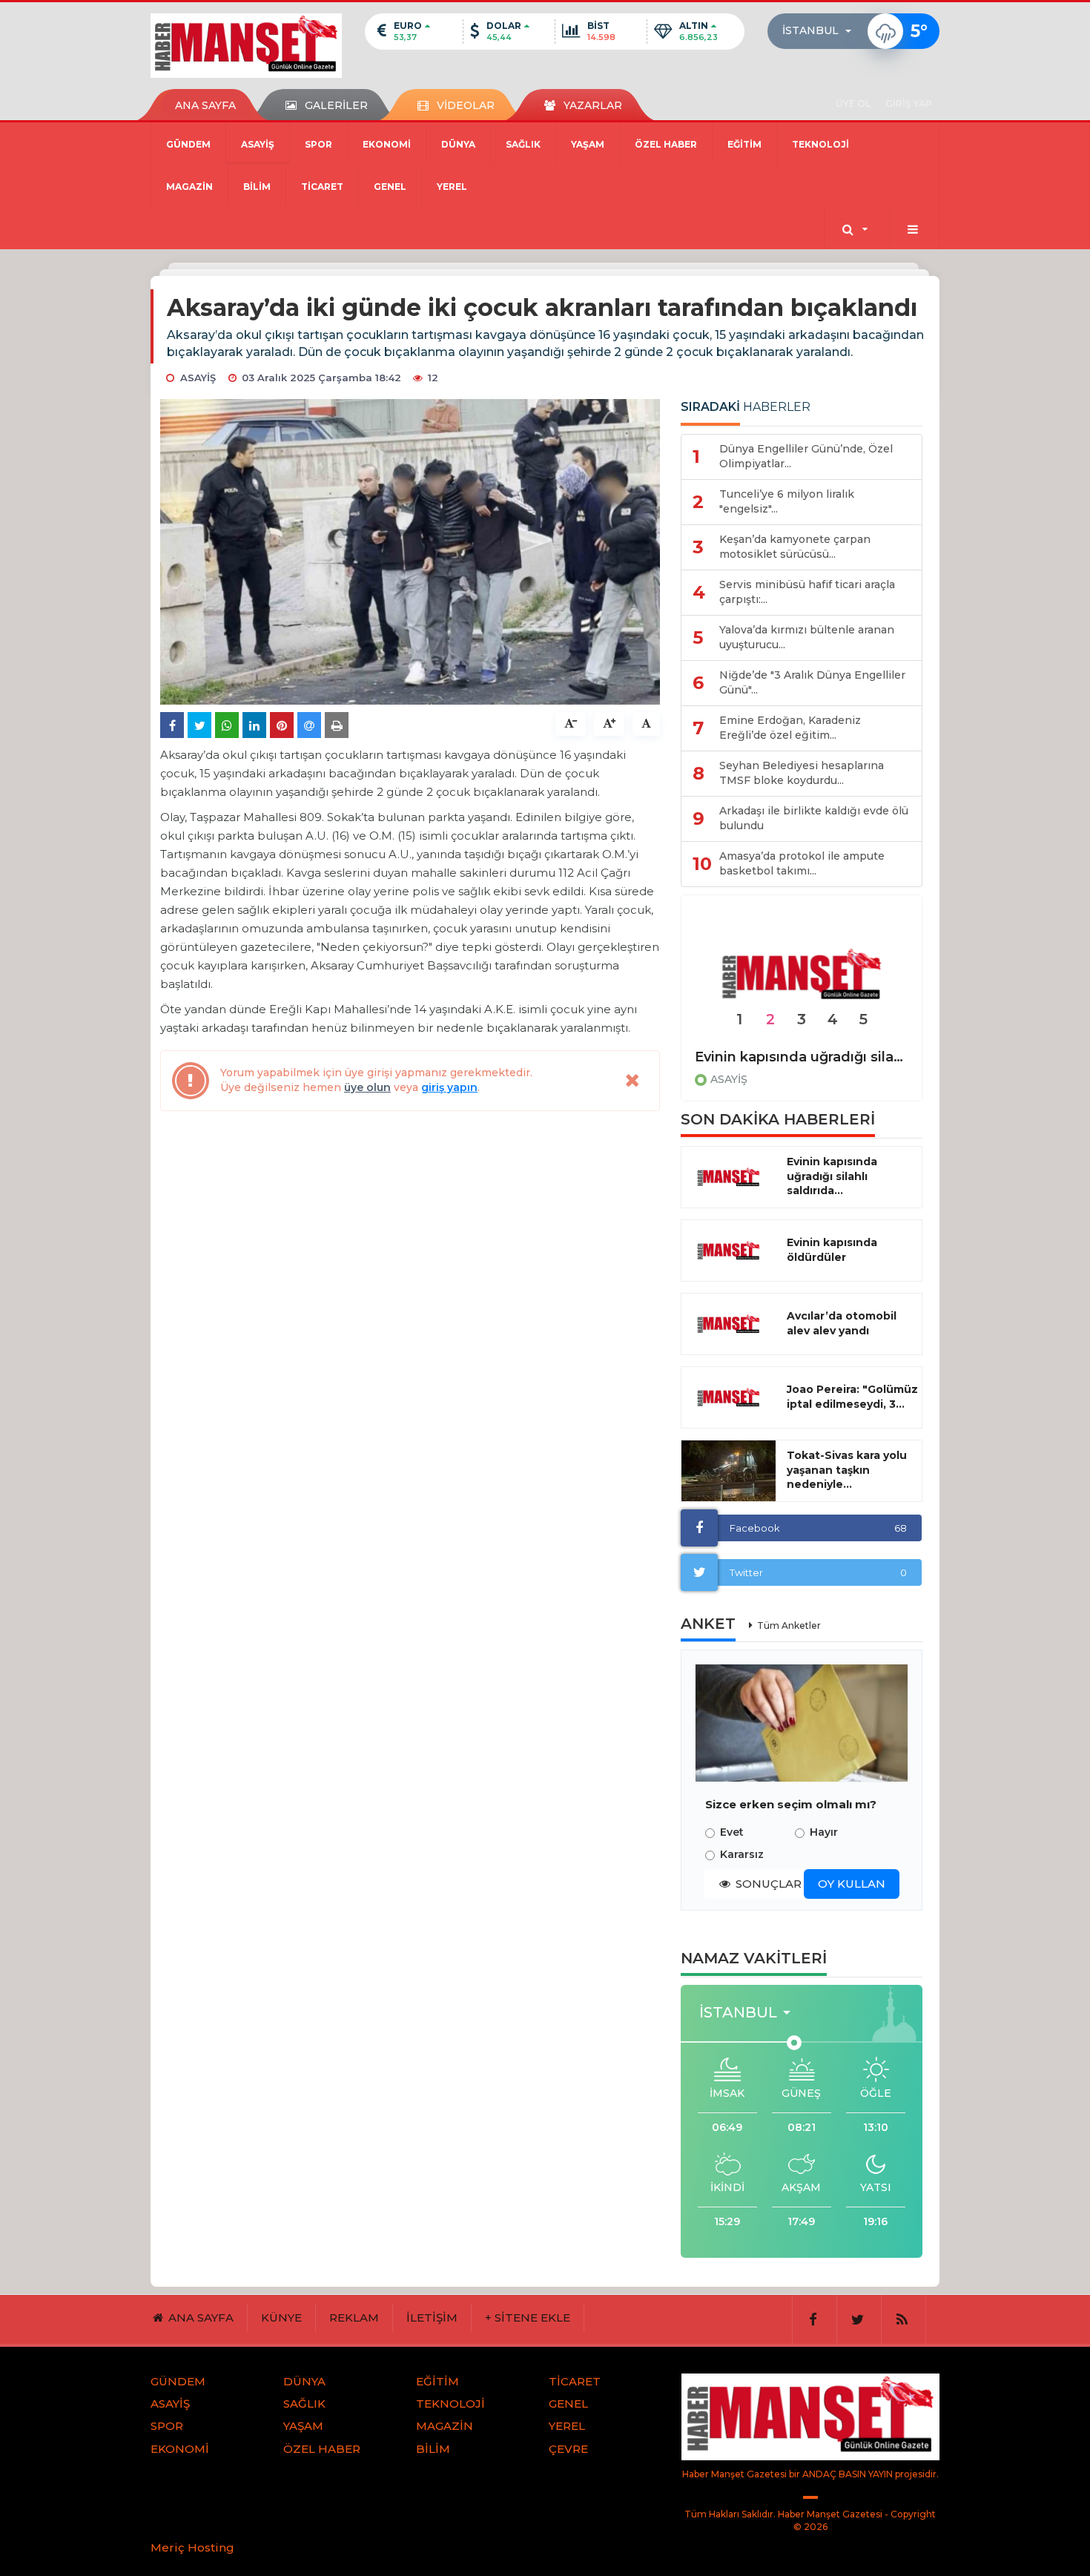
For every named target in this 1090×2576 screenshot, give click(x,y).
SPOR (318, 144)
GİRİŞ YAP (909, 103)
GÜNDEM (188, 144)
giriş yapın (449, 1087)
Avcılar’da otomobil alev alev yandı (842, 1323)
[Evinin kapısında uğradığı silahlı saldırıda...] (729, 1177)
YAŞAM (588, 144)
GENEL (390, 187)
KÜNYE (281, 2318)
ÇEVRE (568, 2449)
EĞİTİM (744, 144)
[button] (821, 31)
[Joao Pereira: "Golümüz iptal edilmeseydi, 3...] (729, 1397)
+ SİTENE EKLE (528, 2318)
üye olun (367, 1087)
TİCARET (322, 187)
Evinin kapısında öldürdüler (789, 1057)
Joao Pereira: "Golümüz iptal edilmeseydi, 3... (852, 1397)
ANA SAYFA (205, 105)
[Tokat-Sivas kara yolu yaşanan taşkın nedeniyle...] (729, 1471)
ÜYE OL (853, 103)
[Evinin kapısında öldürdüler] (802, 975)
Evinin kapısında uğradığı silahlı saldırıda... (832, 1176)
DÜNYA (458, 144)
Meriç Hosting (192, 2547)
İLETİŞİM (432, 2318)
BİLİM (257, 187)
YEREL (452, 187)
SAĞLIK (523, 144)
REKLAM (354, 2318)
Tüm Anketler (789, 1625)
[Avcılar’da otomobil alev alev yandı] (729, 1324)
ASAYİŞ (258, 144)
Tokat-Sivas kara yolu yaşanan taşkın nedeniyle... (847, 1470)
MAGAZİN (189, 187)
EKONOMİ (387, 144)
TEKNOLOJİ (820, 144)
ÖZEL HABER (666, 144)
